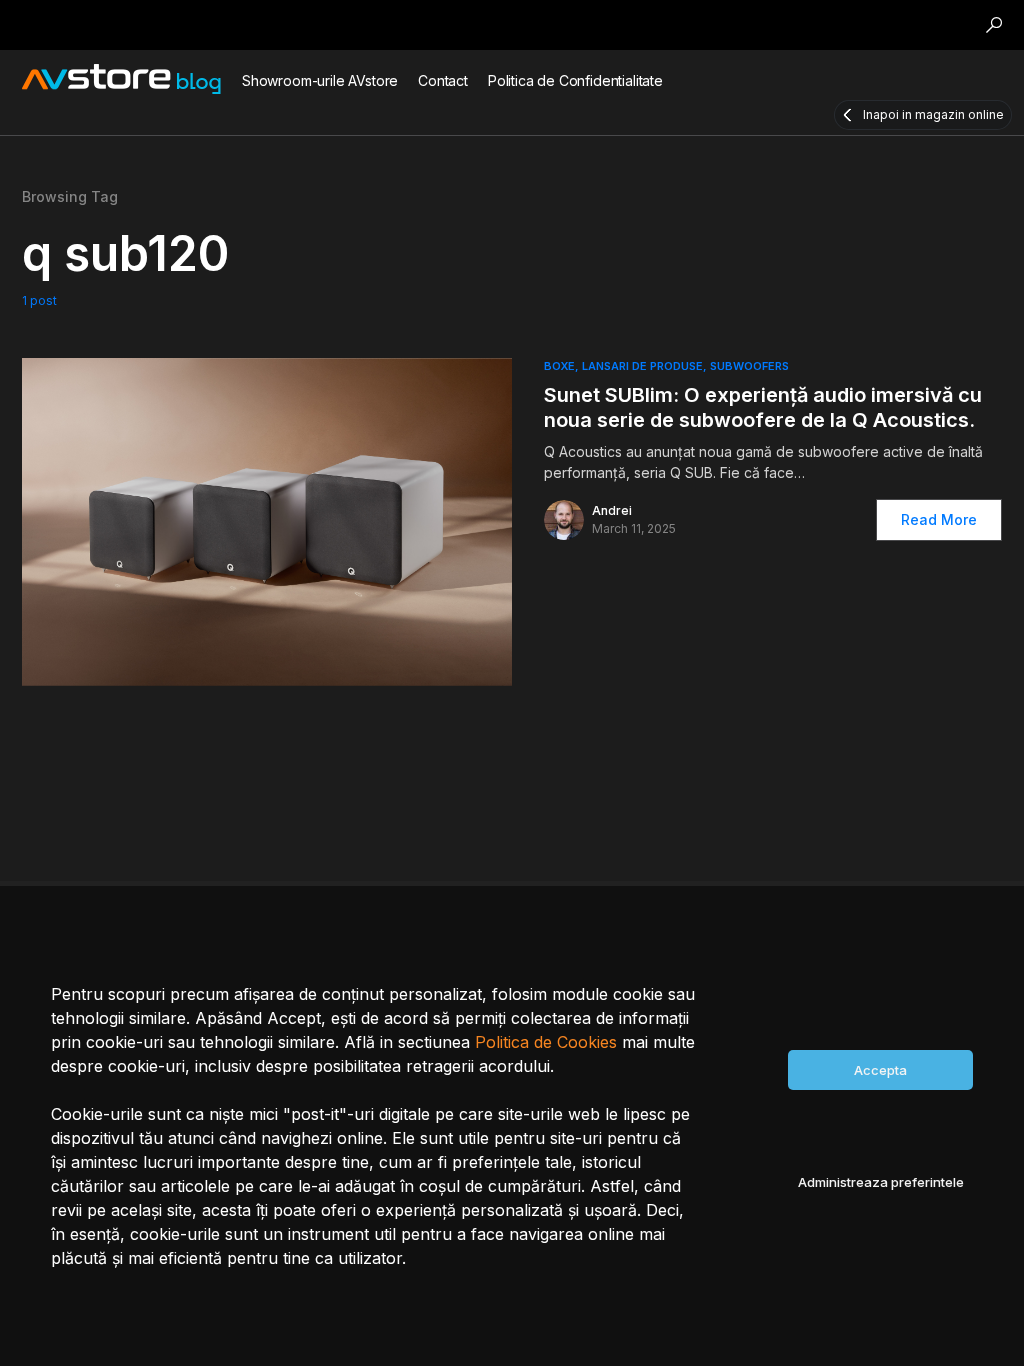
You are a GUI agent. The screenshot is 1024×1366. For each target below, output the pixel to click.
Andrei (612, 510)
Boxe (559, 366)
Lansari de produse (642, 366)
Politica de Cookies (546, 1042)
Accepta (880, 1070)
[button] (994, 25)
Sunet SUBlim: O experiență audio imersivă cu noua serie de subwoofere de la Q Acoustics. (763, 407)
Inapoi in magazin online (933, 114)
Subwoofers (749, 366)
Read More (939, 519)
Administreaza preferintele (881, 1182)
